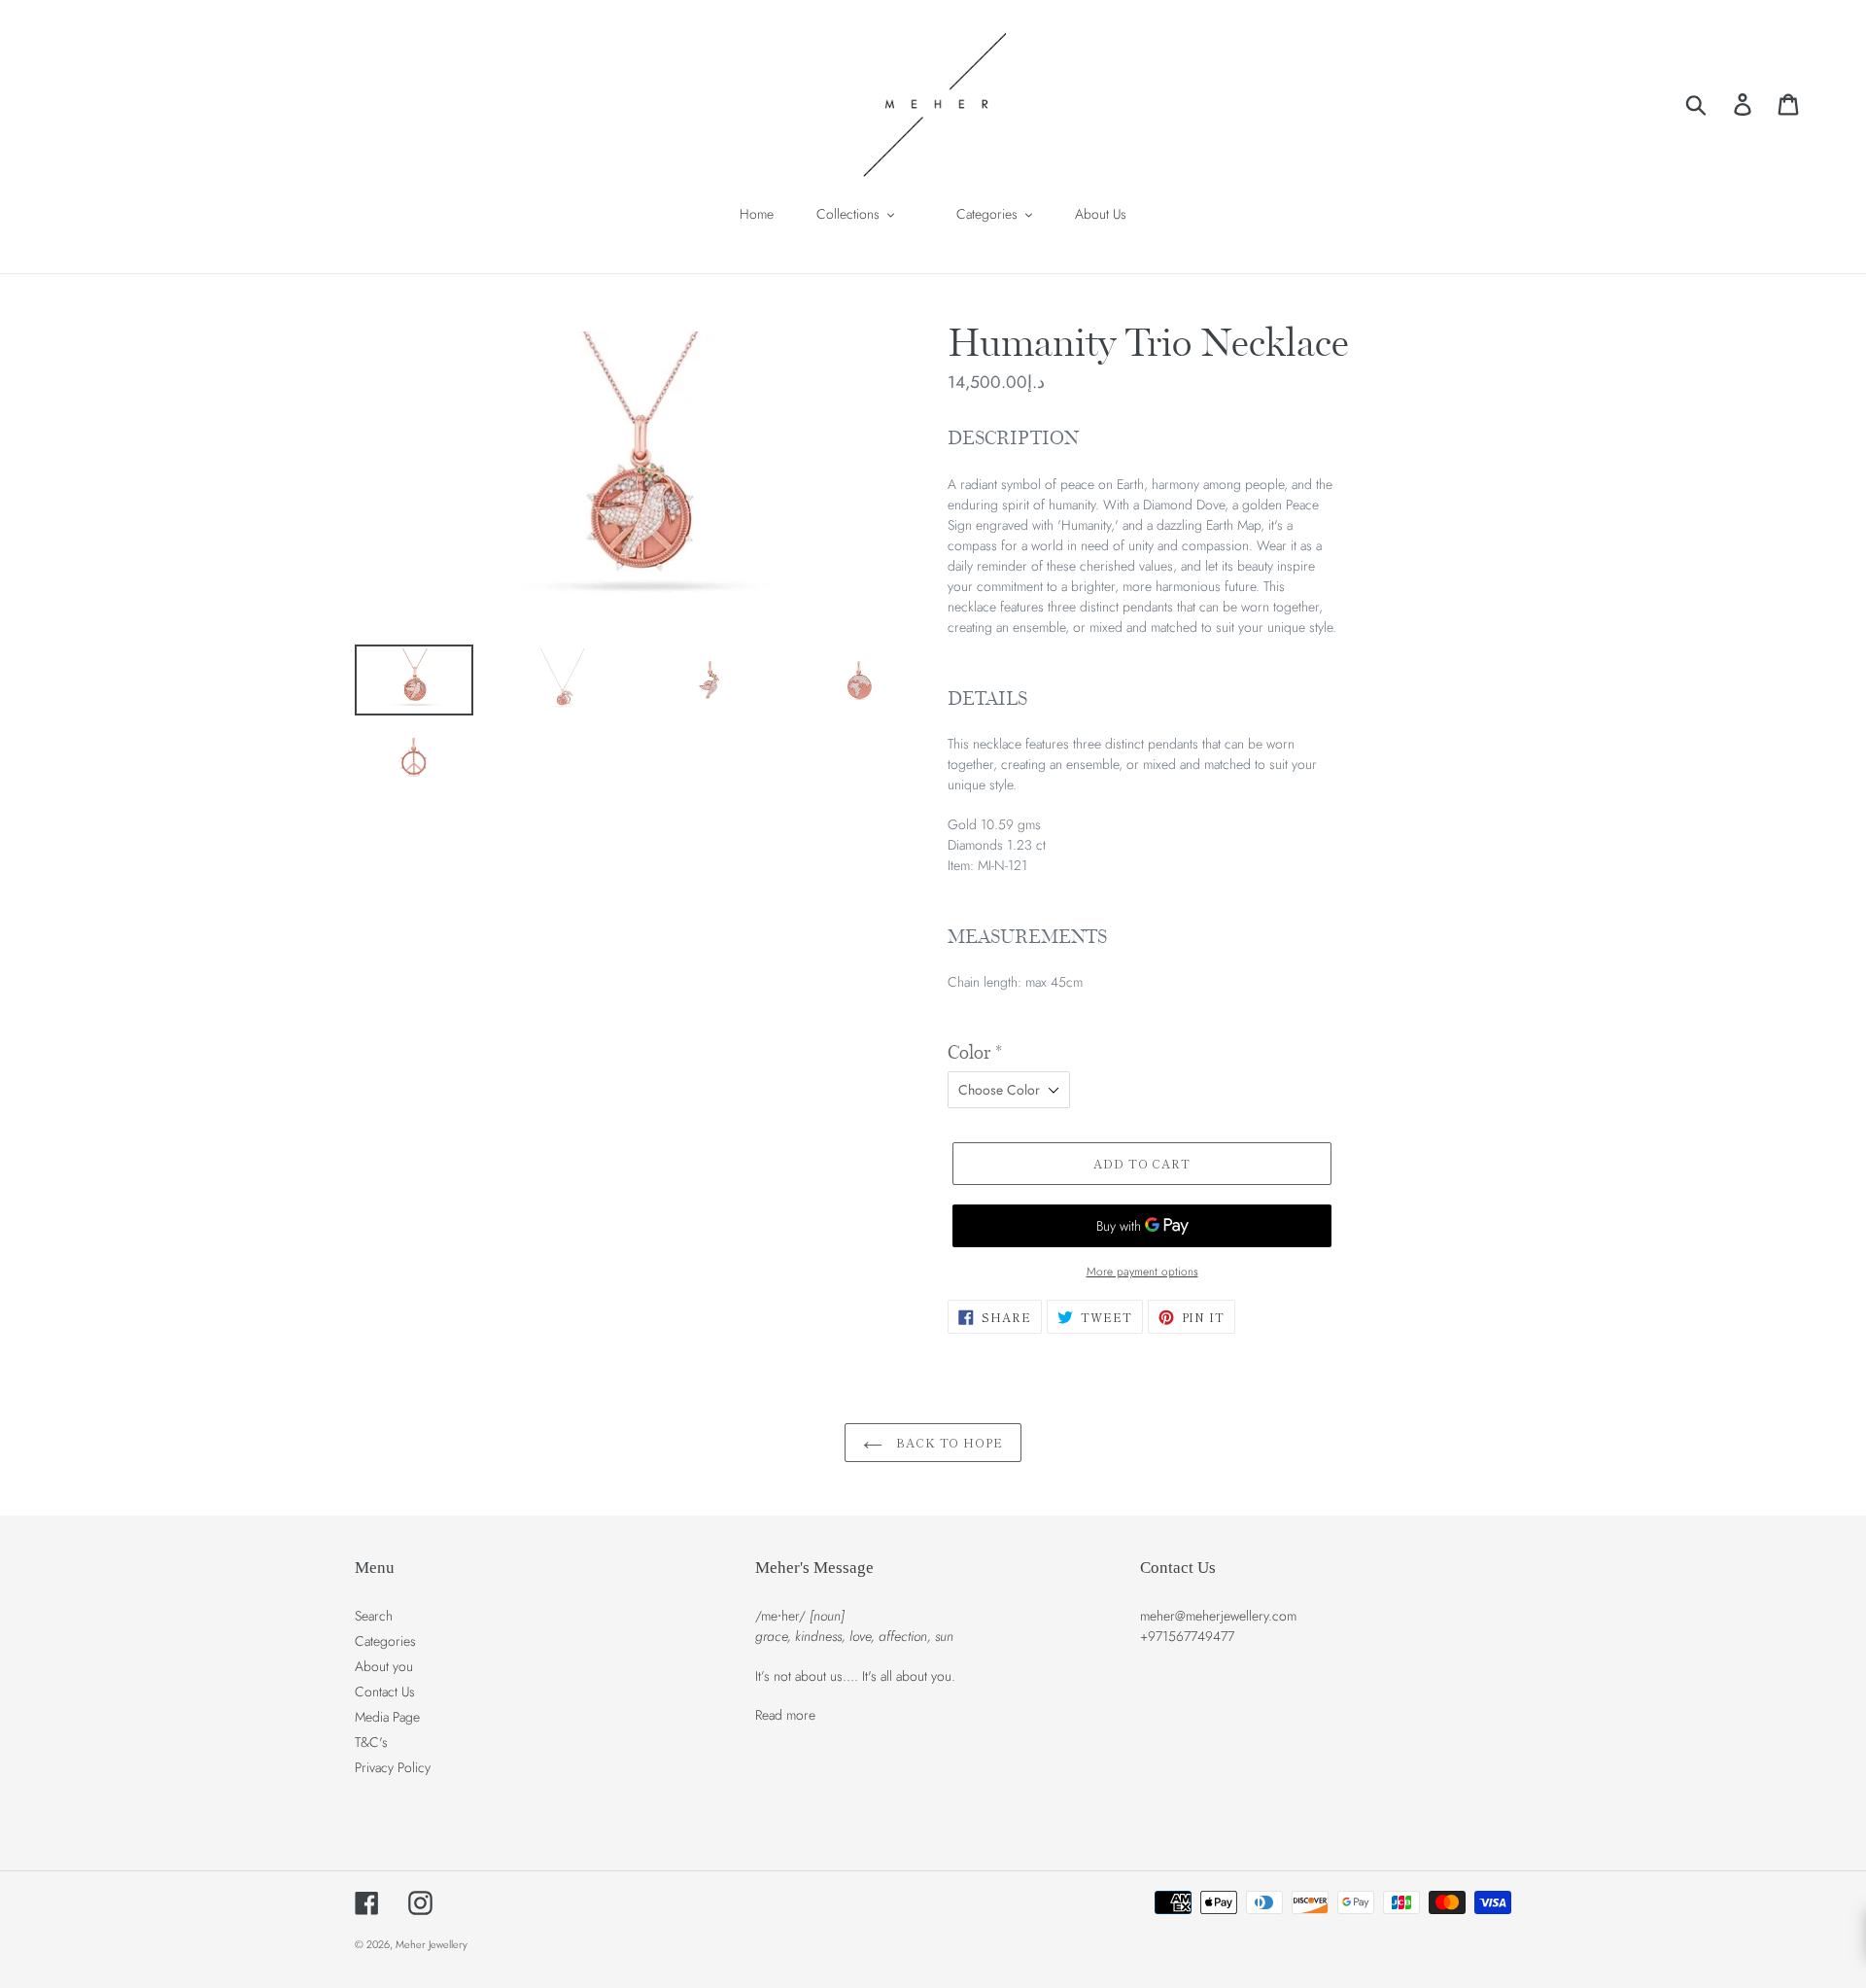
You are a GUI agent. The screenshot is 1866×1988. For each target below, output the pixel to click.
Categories (385, 1641)
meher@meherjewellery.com (1218, 1616)
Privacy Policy (393, 1767)
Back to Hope (948, 1442)
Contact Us (385, 1692)
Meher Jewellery (432, 1944)
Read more (785, 1715)
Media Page (387, 1717)
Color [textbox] (975, 1053)
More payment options (1142, 1271)
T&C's (371, 1742)
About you (384, 1666)
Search (374, 1616)
